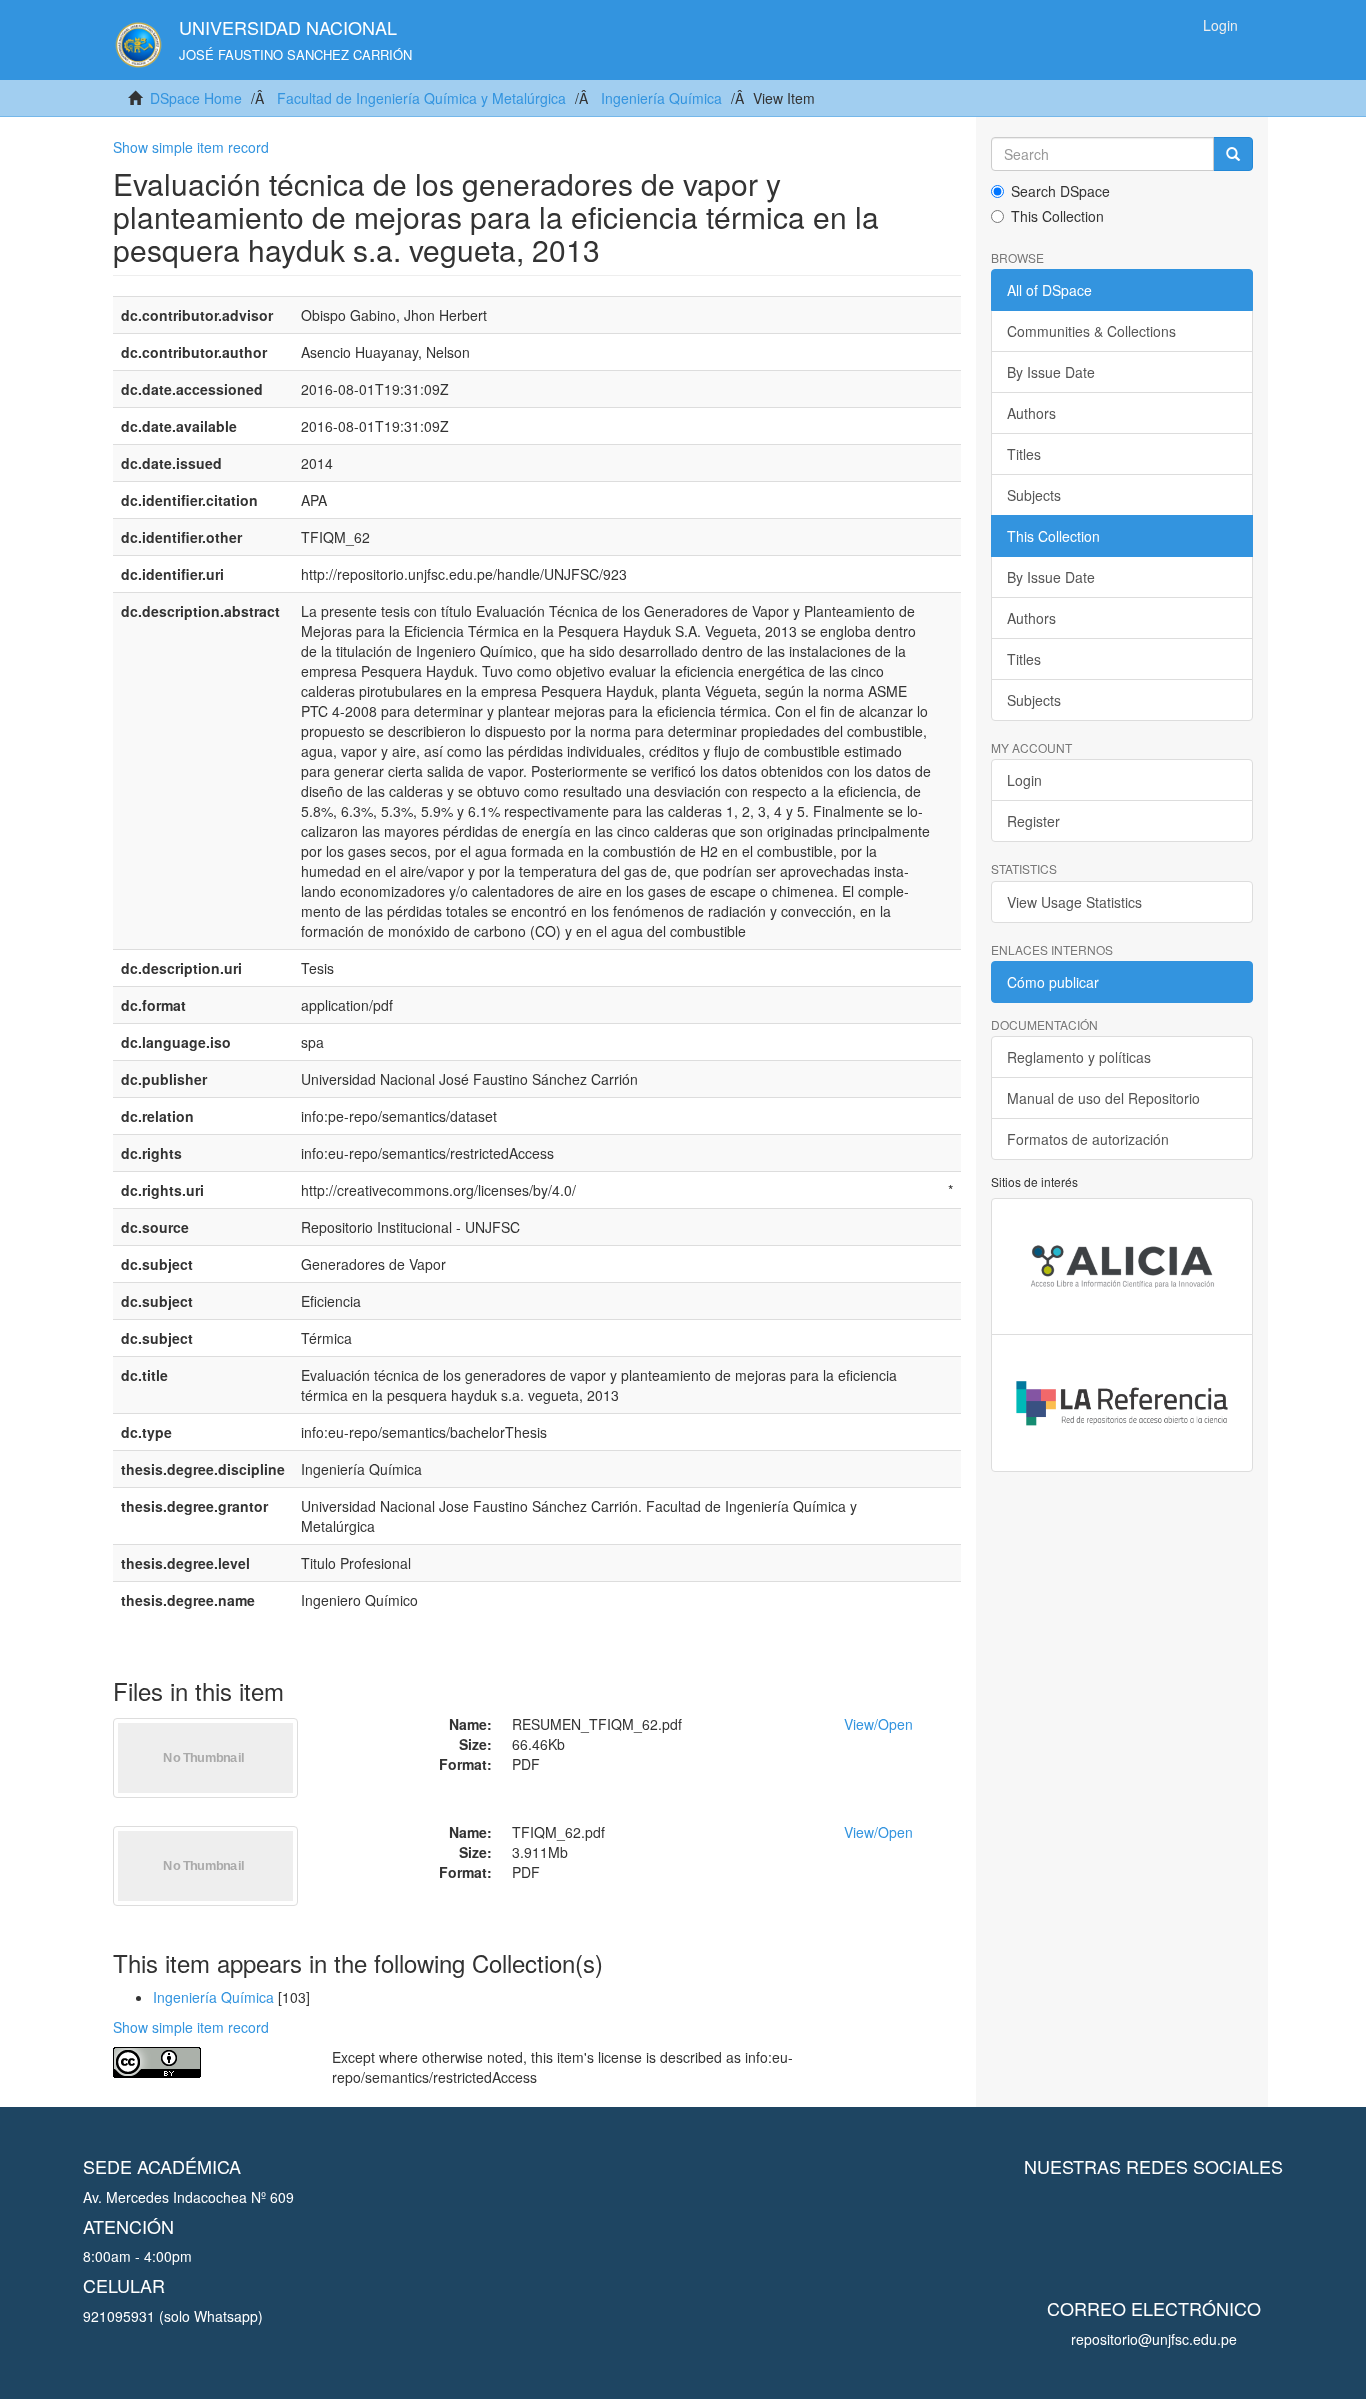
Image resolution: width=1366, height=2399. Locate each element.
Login (1024, 780)
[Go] (1233, 154)
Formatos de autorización (1088, 1139)
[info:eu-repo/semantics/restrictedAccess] (207, 2062)
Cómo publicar (1053, 982)
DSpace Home (196, 98)
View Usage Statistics (1074, 902)
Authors (1031, 413)
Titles (1024, 454)
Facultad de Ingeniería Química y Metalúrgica (421, 98)
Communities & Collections (1091, 331)
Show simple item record (191, 147)
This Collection (1057, 216)
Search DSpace (1060, 191)
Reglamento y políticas (1079, 1057)
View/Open (878, 1724)
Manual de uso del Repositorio (1103, 1098)
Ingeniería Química (661, 98)
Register (1033, 821)
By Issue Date (1051, 372)
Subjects (1034, 495)
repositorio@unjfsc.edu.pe (1154, 2339)
